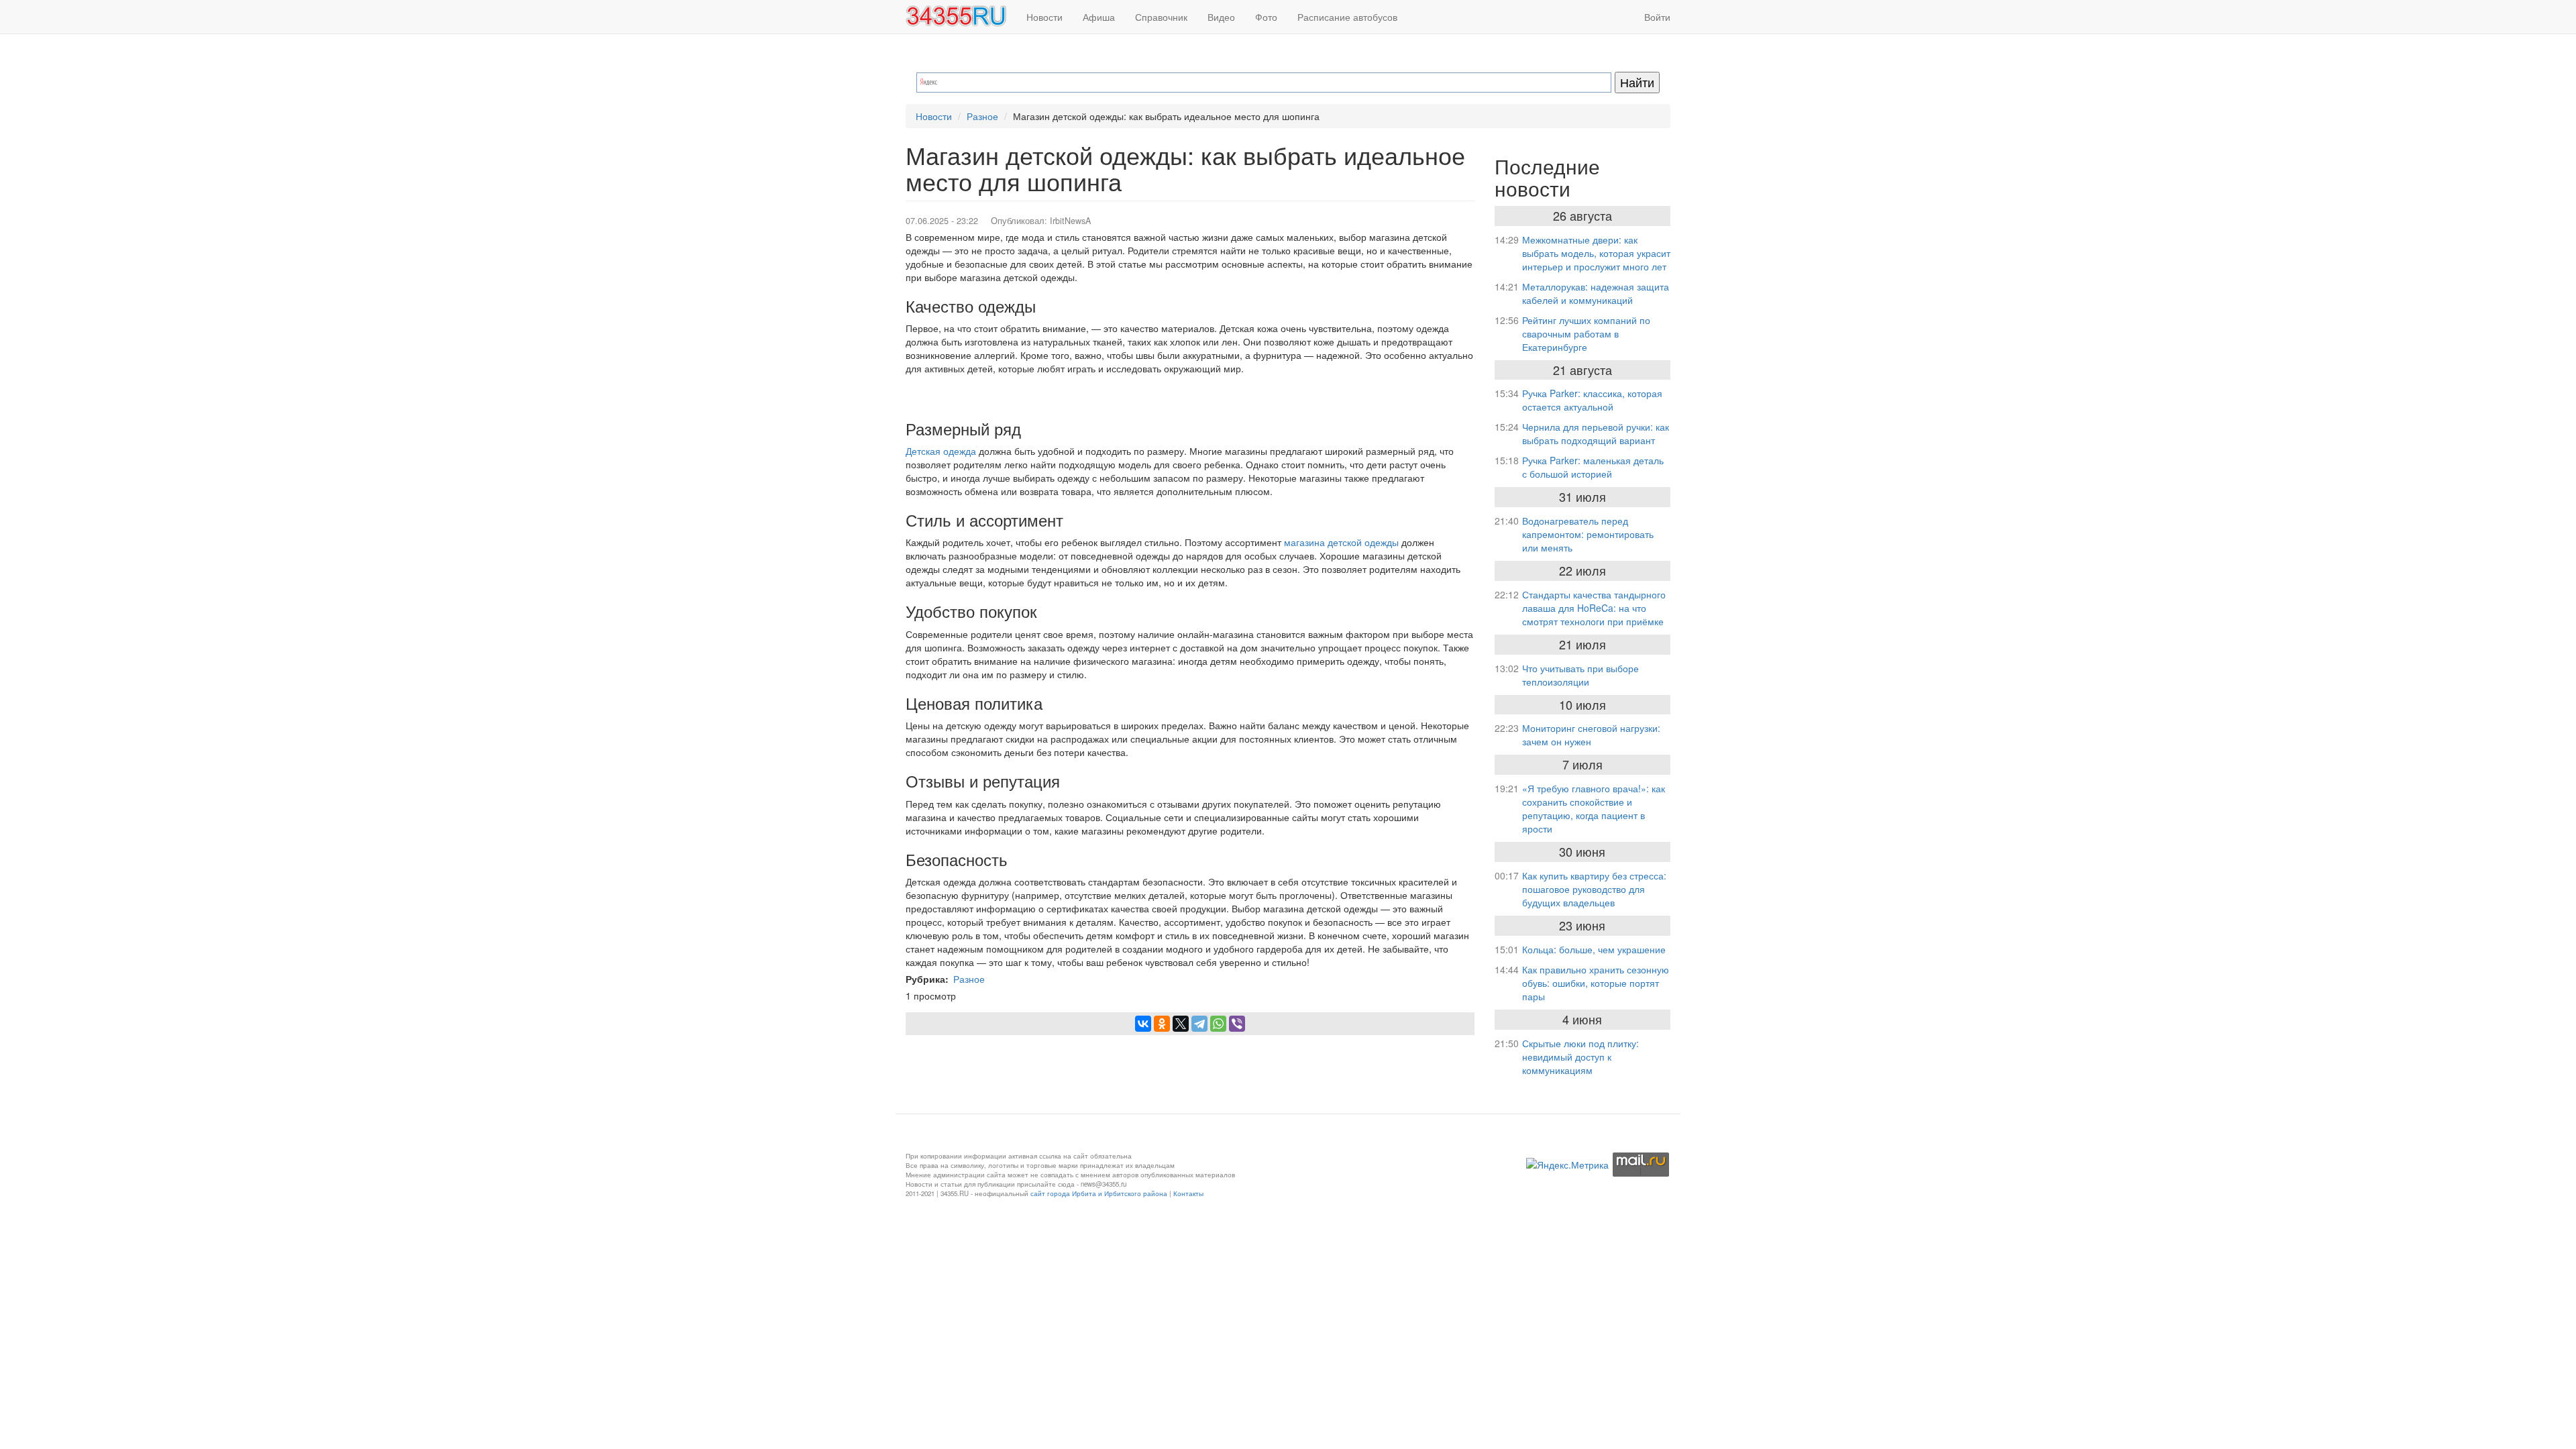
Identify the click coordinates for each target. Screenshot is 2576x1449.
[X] (1181, 1024)
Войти (1657, 17)
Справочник (1161, 17)
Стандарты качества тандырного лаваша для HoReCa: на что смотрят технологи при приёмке (1594, 608)
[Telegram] (1199, 1024)
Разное (982, 116)
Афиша (1099, 17)
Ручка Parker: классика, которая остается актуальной (1592, 400)
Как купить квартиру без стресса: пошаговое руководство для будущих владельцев (1594, 889)
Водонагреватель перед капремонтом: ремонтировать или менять (1588, 534)
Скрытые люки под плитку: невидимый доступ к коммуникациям (1580, 1057)
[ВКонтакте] (1143, 1024)
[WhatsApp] (1218, 1024)
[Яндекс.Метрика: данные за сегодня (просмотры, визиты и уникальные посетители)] (1567, 1165)
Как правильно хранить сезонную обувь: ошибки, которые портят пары (1596, 983)
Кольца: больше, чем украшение (1594, 949)
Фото (1266, 17)
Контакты (1188, 1193)
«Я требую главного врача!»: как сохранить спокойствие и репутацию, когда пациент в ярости (1594, 808)
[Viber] (1237, 1024)
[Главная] (961, 16)
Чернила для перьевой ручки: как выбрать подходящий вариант (1596, 433)
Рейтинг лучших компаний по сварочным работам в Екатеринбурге (1586, 333)
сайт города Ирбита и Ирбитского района (1099, 1193)
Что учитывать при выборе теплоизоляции (1580, 675)
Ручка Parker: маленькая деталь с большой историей (1593, 467)
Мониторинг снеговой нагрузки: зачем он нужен (1591, 735)
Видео (1221, 17)
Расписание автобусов (1347, 17)
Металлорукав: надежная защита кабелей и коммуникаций (1596, 293)
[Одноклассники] (1162, 1024)
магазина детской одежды (1341, 542)
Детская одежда (941, 451)
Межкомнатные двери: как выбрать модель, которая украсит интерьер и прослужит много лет (1596, 253)
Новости (1044, 17)
